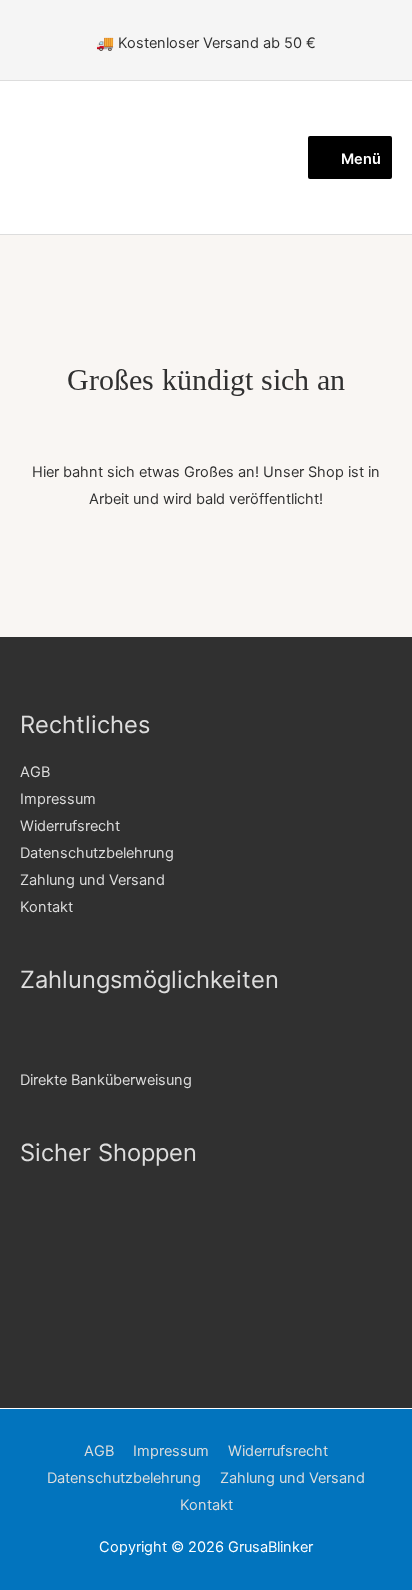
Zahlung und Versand (92, 880)
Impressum (58, 799)
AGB (35, 772)
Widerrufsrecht (70, 826)
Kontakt (46, 907)
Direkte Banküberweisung (106, 1080)
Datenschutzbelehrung (97, 853)
